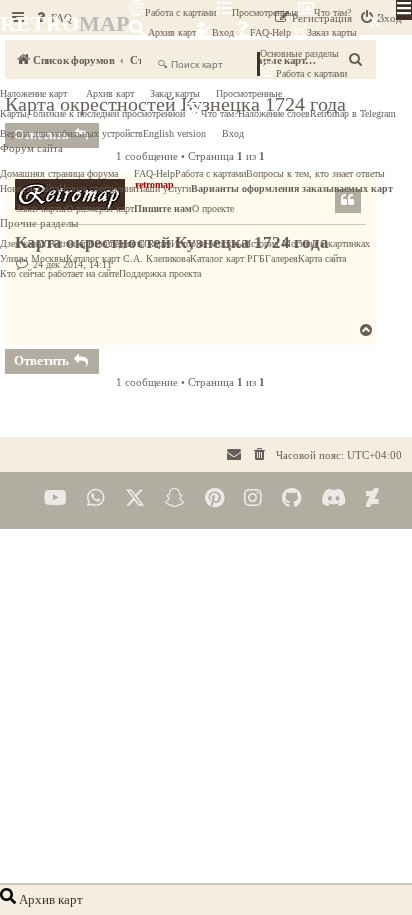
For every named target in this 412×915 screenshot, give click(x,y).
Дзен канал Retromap (44, 243)
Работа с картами (180, 12)
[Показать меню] (404, 10)
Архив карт (170, 32)
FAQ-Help (270, 32)
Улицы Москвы (33, 258)
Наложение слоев (274, 113)
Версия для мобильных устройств (71, 133)
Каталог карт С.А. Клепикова (128, 258)
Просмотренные (265, 12)
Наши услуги (163, 188)
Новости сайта (29, 188)
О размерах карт (100, 208)
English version (174, 133)
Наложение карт (33, 93)
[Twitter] (135, 498)
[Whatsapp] (96, 498)
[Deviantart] (372, 498)
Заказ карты (332, 32)
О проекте (213, 208)
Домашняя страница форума (59, 173)
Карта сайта (322, 258)
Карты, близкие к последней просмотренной (92, 113)
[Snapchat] (175, 498)
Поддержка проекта (160, 273)
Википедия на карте (129, 243)
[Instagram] (253, 498)
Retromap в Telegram (353, 113)
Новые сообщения (97, 188)
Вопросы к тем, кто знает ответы (315, 173)
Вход (223, 32)
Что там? (332, 12)
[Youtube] (55, 498)
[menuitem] (260, 455)
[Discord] (333, 498)
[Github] (291, 498)
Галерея (281, 258)
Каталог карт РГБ (227, 258)
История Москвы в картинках (307, 243)
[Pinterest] (214, 498)
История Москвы (207, 243)
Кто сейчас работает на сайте (59, 273)
